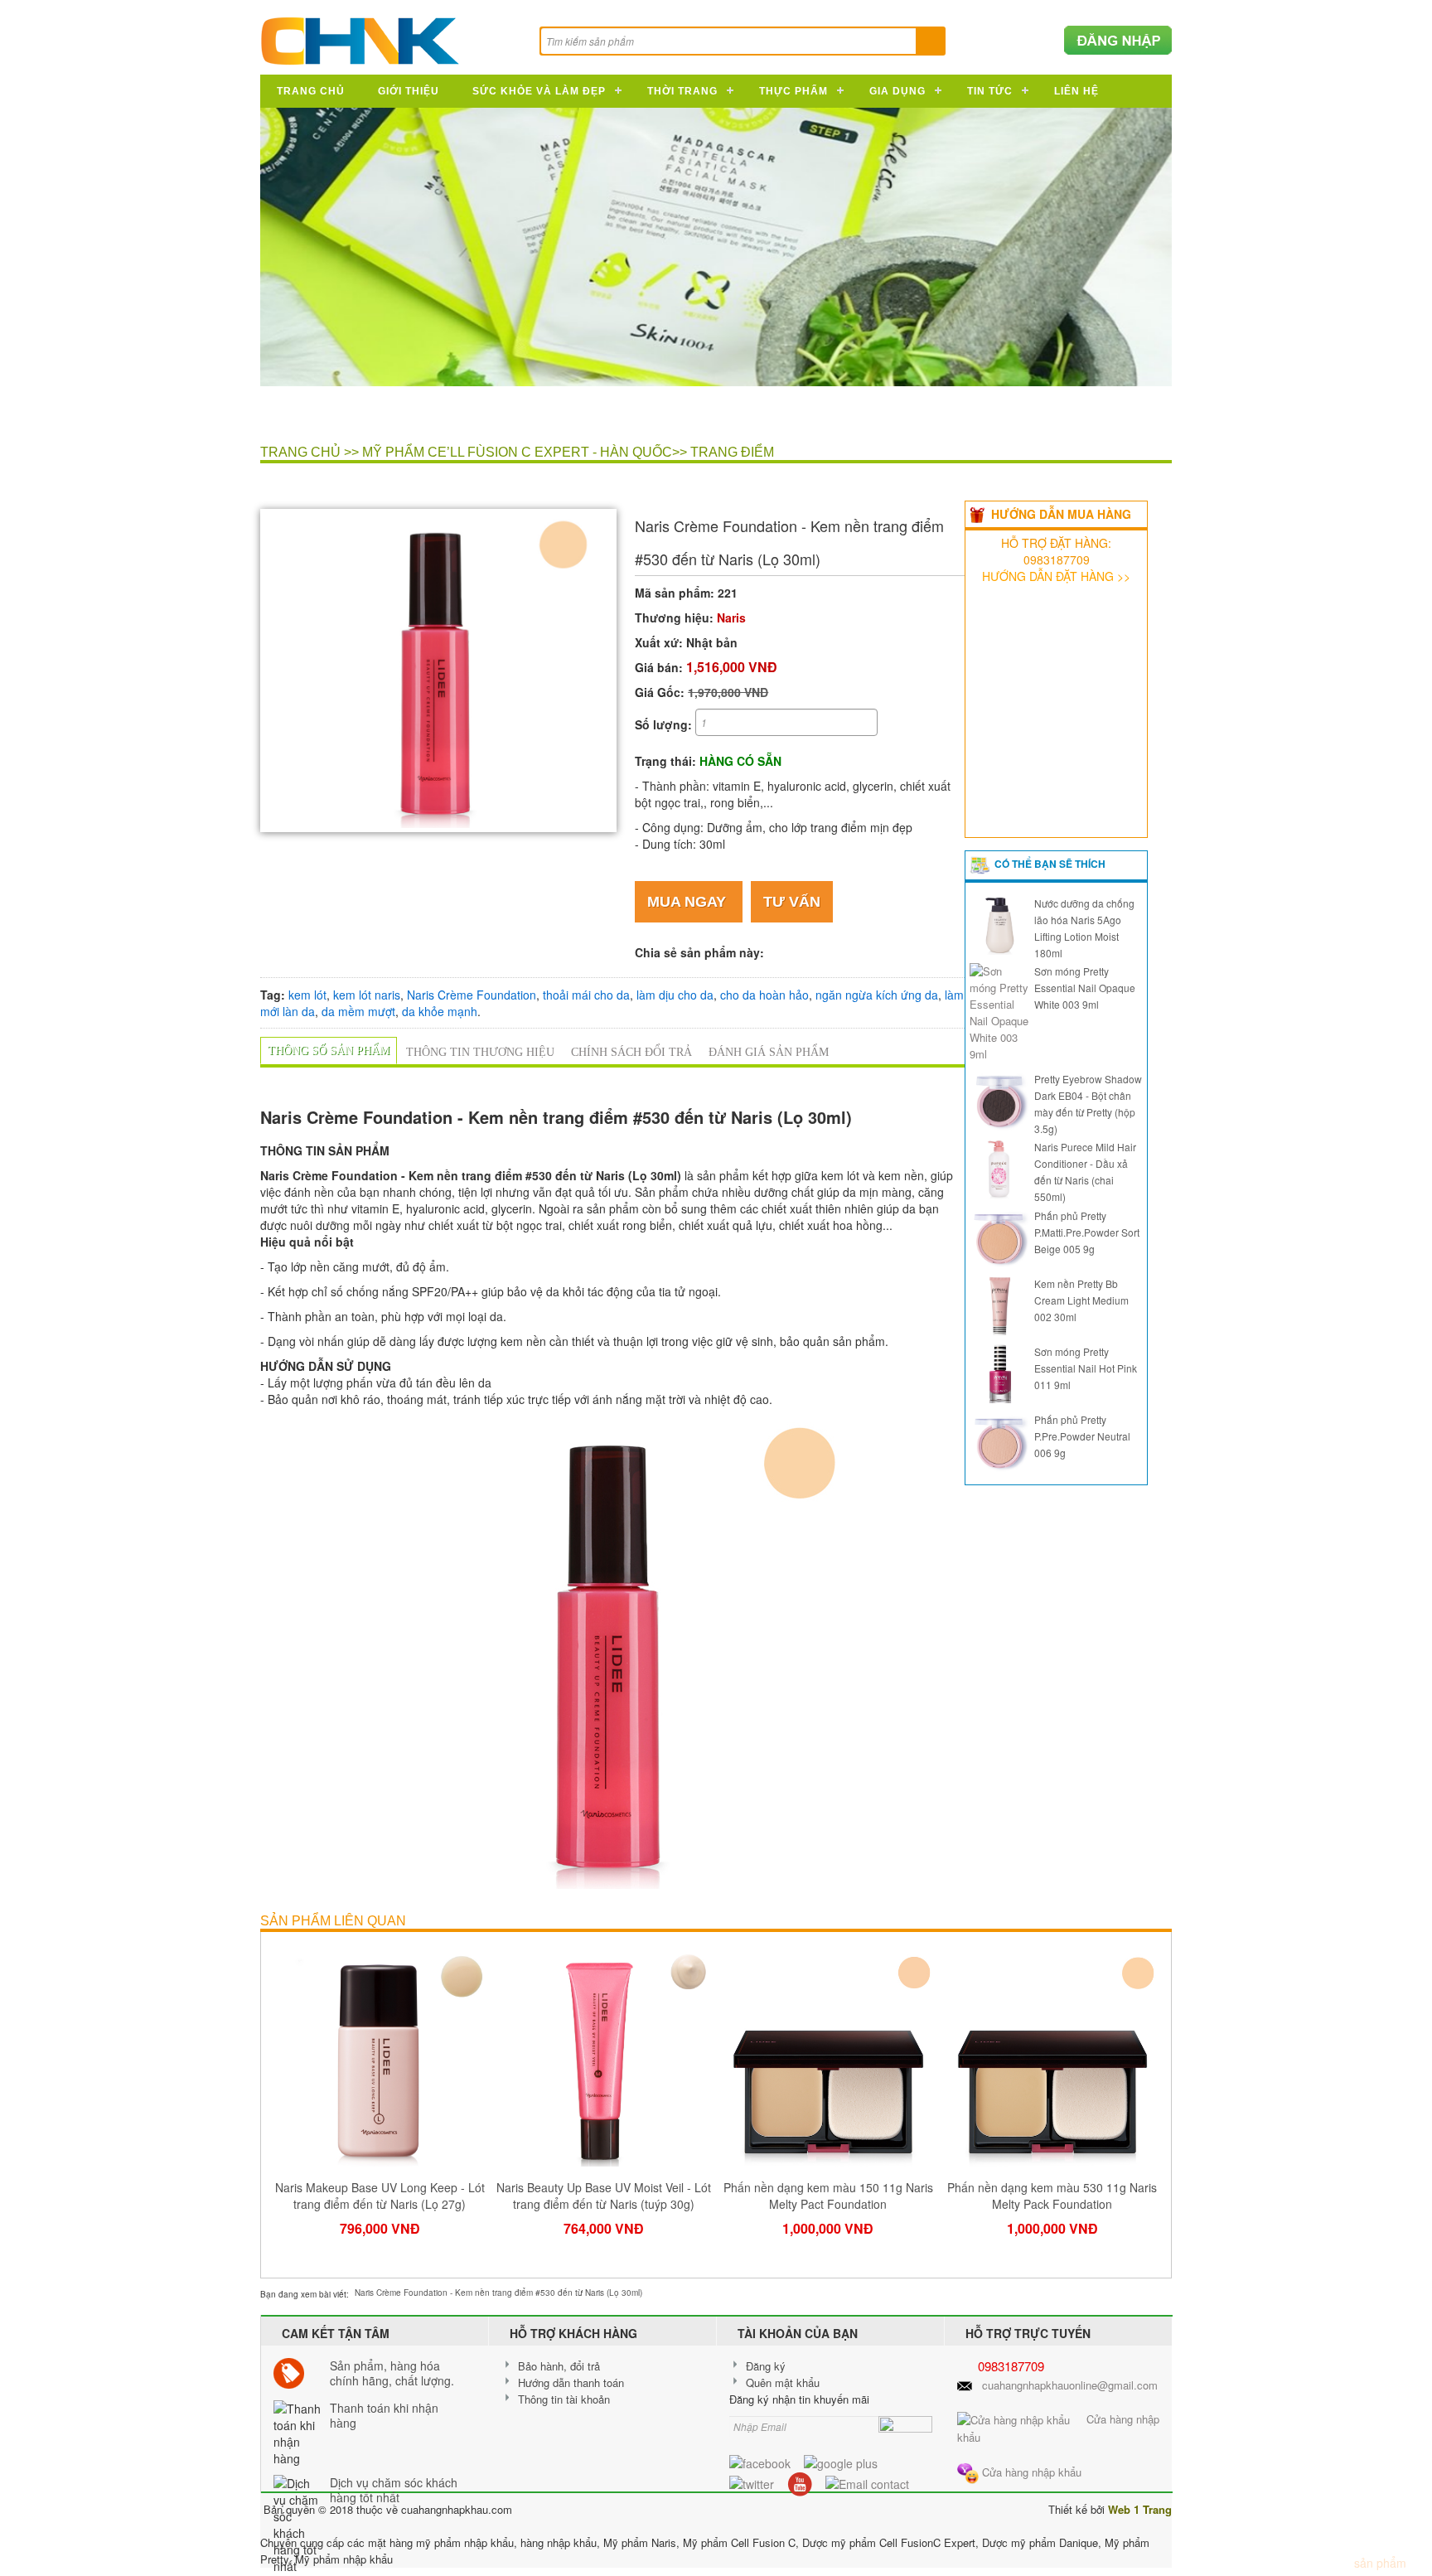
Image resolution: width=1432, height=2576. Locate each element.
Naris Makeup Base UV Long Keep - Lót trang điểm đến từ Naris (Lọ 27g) (380, 2196)
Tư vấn (792, 902)
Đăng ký (766, 2366)
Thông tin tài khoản (564, 2399)
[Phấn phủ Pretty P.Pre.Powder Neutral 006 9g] (999, 1440)
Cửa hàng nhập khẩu (1030, 2472)
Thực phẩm (793, 91)
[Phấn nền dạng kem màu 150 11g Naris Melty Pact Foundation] (828, 2057)
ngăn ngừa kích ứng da (877, 995)
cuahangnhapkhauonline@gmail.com (1070, 2385)
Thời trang (682, 91)
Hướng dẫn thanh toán (571, 2382)
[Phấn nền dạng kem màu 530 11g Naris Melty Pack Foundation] (1053, 2057)
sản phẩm (1375, 2563)
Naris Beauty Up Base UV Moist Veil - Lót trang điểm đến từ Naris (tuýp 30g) (604, 2196)
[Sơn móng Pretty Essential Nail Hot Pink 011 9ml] (999, 1372)
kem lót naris (367, 995)
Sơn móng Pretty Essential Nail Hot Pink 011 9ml (1086, 1368)
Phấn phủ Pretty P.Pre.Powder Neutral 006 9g (1082, 1436)
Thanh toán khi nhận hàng (384, 2415)
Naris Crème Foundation (472, 995)
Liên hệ (1076, 91)
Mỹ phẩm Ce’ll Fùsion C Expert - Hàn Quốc (517, 452)
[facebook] (760, 2462)
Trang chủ (311, 91)
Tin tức (990, 91)
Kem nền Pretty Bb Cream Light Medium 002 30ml (1081, 1300)
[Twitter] (752, 2482)
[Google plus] (841, 2462)
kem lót (307, 995)
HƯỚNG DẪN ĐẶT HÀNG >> (1056, 576)
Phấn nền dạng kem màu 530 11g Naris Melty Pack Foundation (1052, 2196)
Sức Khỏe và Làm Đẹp (539, 91)
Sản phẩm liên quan (333, 1921)
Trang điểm (732, 452)
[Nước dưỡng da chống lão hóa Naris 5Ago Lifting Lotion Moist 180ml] (999, 923)
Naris (731, 617)
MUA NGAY (689, 902)
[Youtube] (800, 2482)
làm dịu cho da (675, 995)
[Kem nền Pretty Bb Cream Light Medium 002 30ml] (999, 1303)
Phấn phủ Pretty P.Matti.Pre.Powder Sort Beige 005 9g (1087, 1232)
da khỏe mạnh (440, 1011)
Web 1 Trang (1140, 2509)
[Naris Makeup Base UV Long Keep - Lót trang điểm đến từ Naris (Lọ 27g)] (380, 2057)
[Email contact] (867, 2482)
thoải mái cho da (586, 995)
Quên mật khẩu (783, 2382)
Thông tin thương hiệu (480, 1052)
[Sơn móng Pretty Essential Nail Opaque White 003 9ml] (999, 1011)
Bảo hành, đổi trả (559, 2366)
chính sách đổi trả (631, 1052)
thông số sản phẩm (329, 1051)
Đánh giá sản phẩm (769, 1052)
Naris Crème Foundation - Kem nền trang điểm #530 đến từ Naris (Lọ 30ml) (498, 2293)
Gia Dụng (897, 91)
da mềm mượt (358, 1011)
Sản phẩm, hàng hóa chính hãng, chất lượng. (392, 2373)
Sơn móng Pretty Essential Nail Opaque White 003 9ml (1085, 988)
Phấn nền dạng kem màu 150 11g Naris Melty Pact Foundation (828, 2196)
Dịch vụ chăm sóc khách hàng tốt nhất (394, 2490)
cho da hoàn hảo (764, 995)
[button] (597, 528)
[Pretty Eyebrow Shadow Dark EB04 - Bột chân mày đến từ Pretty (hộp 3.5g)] (999, 1099)
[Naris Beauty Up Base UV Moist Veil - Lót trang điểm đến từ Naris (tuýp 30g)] (605, 2057)
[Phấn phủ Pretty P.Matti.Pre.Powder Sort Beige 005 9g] (999, 1235)
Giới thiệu (409, 91)
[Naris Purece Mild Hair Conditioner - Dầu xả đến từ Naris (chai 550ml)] (999, 1167)
